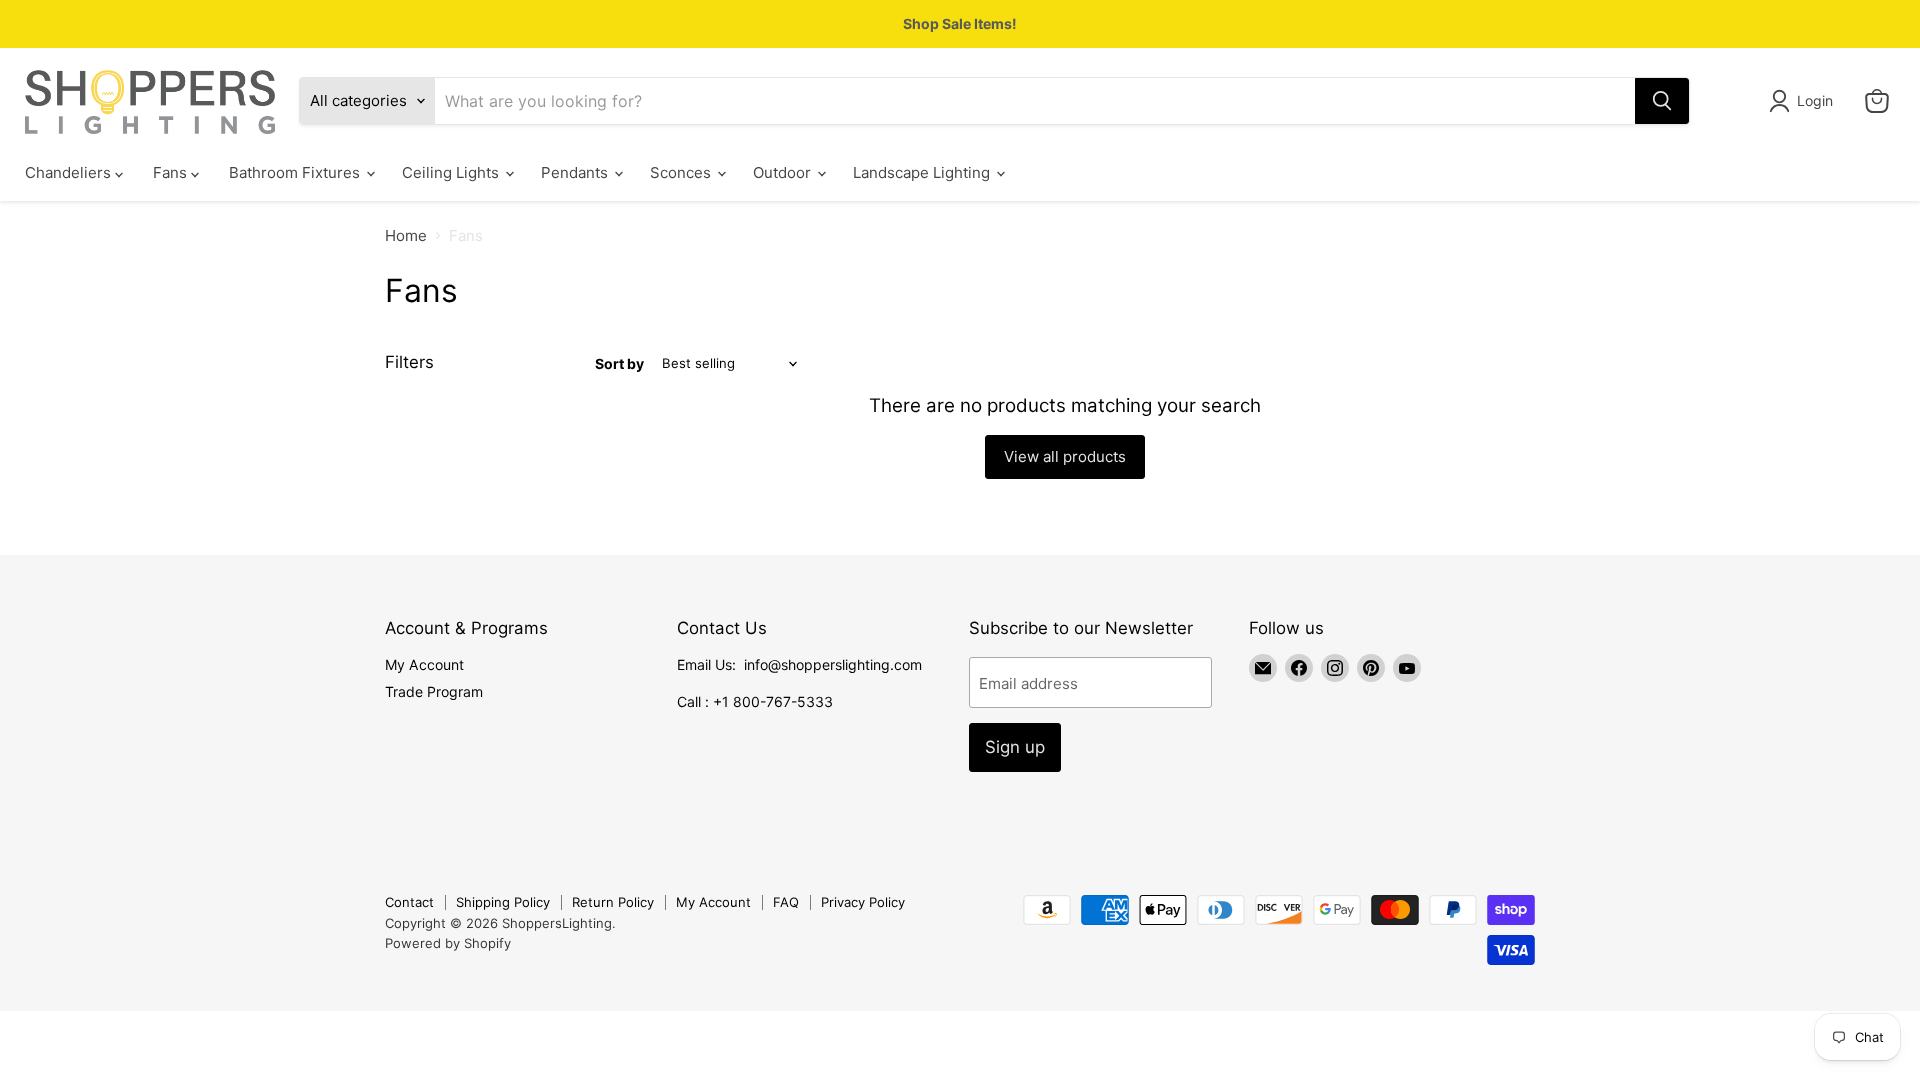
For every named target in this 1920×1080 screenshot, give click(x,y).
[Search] (1662, 101)
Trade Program (434, 691)
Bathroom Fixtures (296, 172)
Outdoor (784, 172)
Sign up (1015, 747)
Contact (409, 902)
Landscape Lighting (923, 172)
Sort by (619, 364)
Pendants (576, 172)
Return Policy (613, 902)
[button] (1804, 101)
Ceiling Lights (452, 172)
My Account (424, 664)
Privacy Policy (863, 902)
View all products (1065, 456)
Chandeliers (70, 172)
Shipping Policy (503, 902)
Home (406, 235)
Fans (172, 172)
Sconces (682, 172)
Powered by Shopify (448, 943)
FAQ (786, 902)
